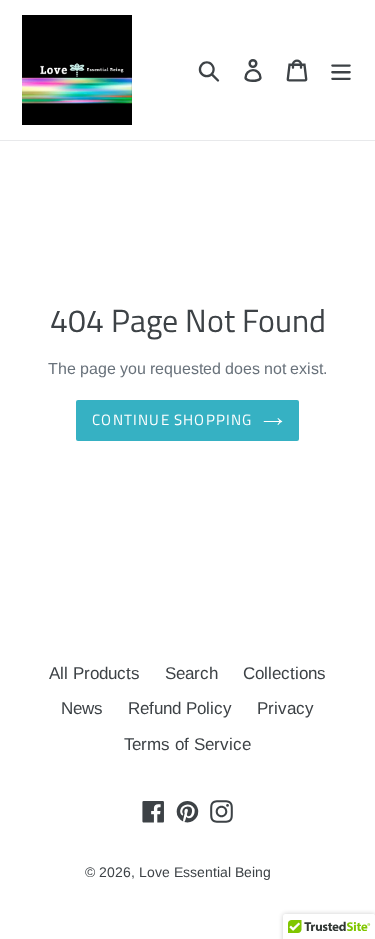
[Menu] (341, 70)
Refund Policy (180, 708)
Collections (284, 673)
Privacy (285, 708)
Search (191, 673)
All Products (94, 673)
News (82, 708)
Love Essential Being (205, 872)
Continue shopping (172, 419)
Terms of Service (187, 744)
